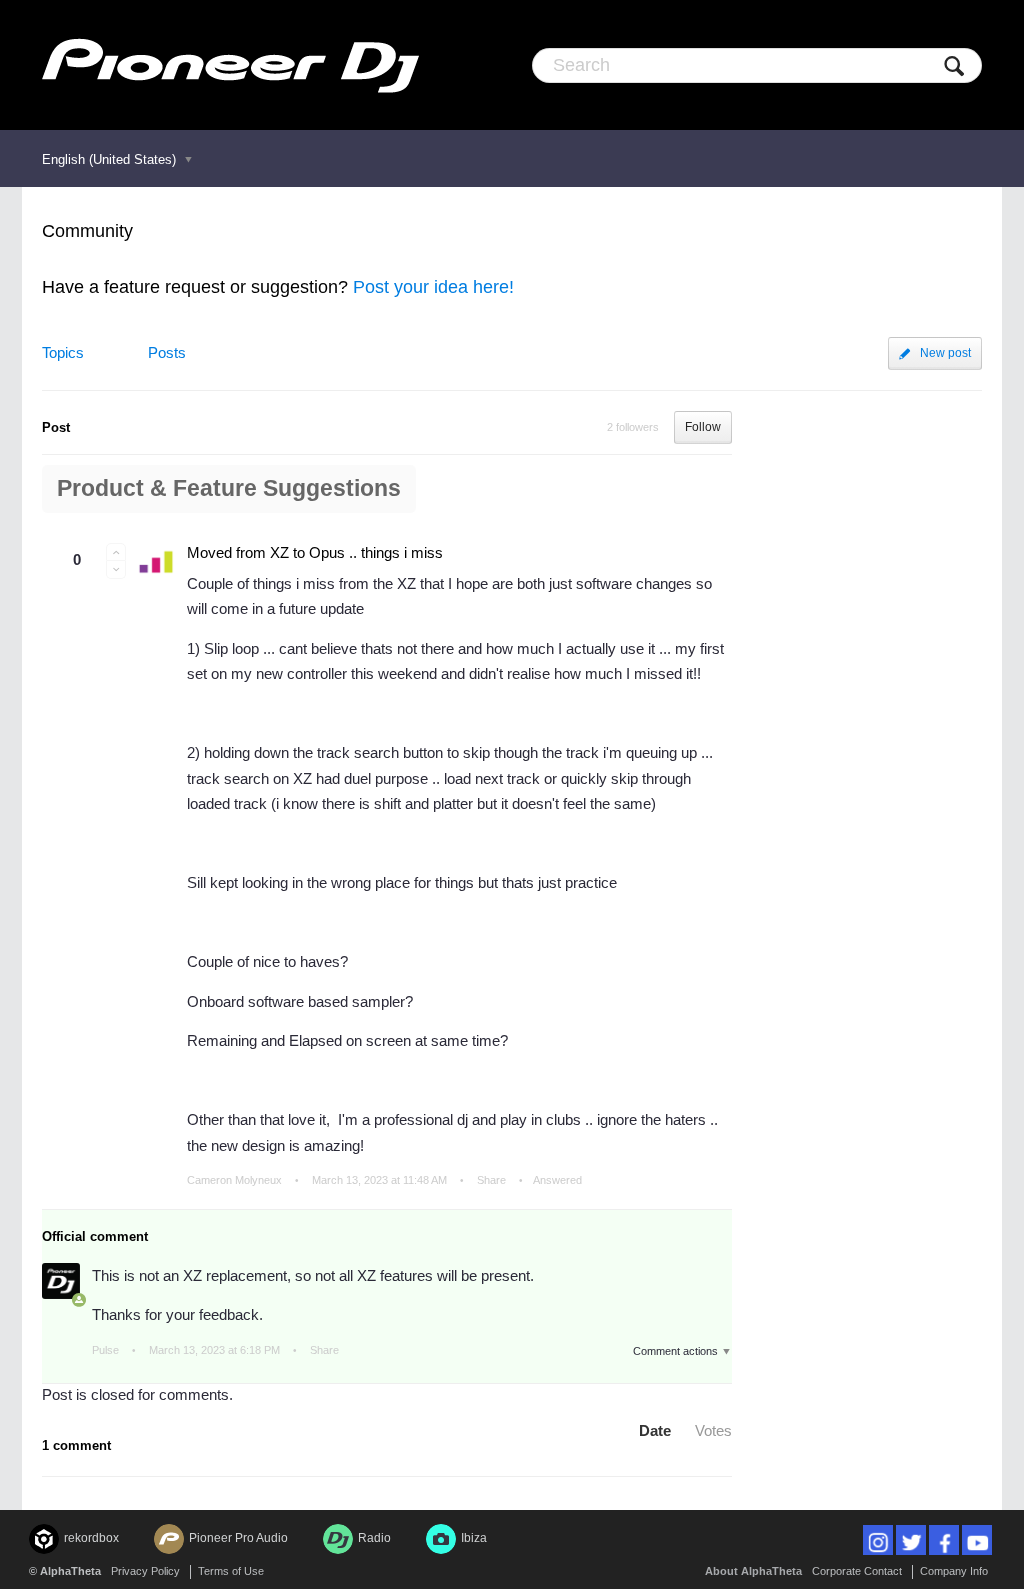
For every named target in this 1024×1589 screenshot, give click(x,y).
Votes (713, 1430)
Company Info (954, 1571)
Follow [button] (703, 427)
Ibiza (474, 1538)
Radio (374, 1538)
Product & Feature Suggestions (229, 488)
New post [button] (945, 353)
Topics (63, 352)
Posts (167, 352)
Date (655, 1430)
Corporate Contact (857, 1571)
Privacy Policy (145, 1571)
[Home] (230, 65)
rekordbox (91, 1538)
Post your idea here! (433, 287)
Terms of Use (231, 1571)
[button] (116, 552)
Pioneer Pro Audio (238, 1538)
